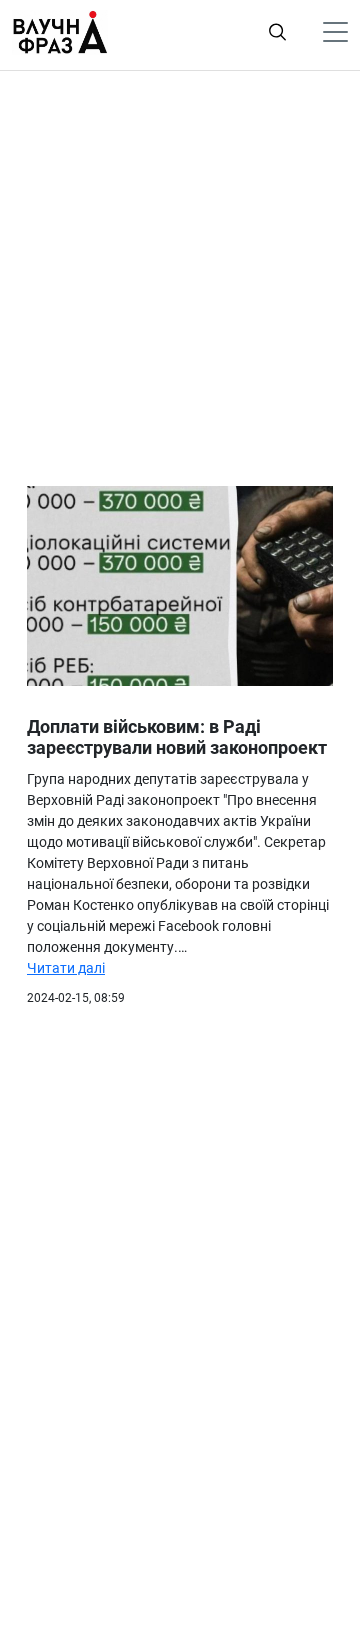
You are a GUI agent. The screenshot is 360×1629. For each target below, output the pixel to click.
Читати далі (66, 968)
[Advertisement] (180, 271)
